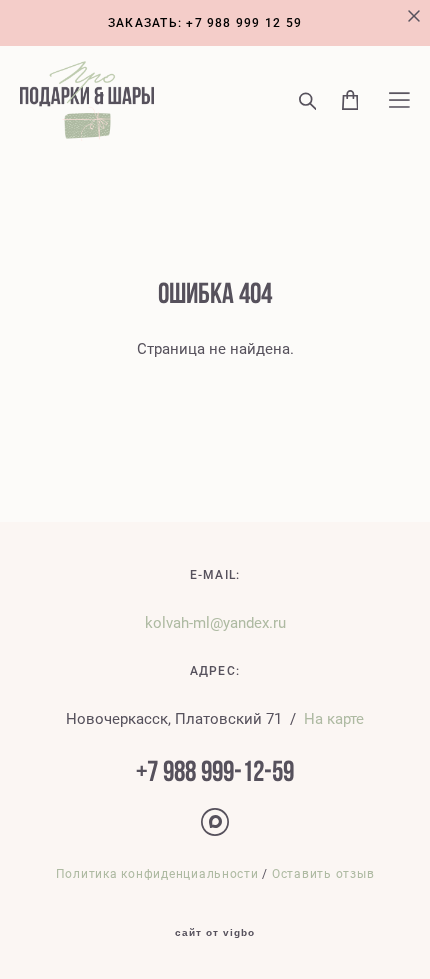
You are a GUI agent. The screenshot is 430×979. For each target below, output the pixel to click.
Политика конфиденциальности (157, 873)
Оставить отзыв (323, 873)
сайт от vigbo (215, 933)
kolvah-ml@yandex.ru (215, 622)
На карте (334, 718)
